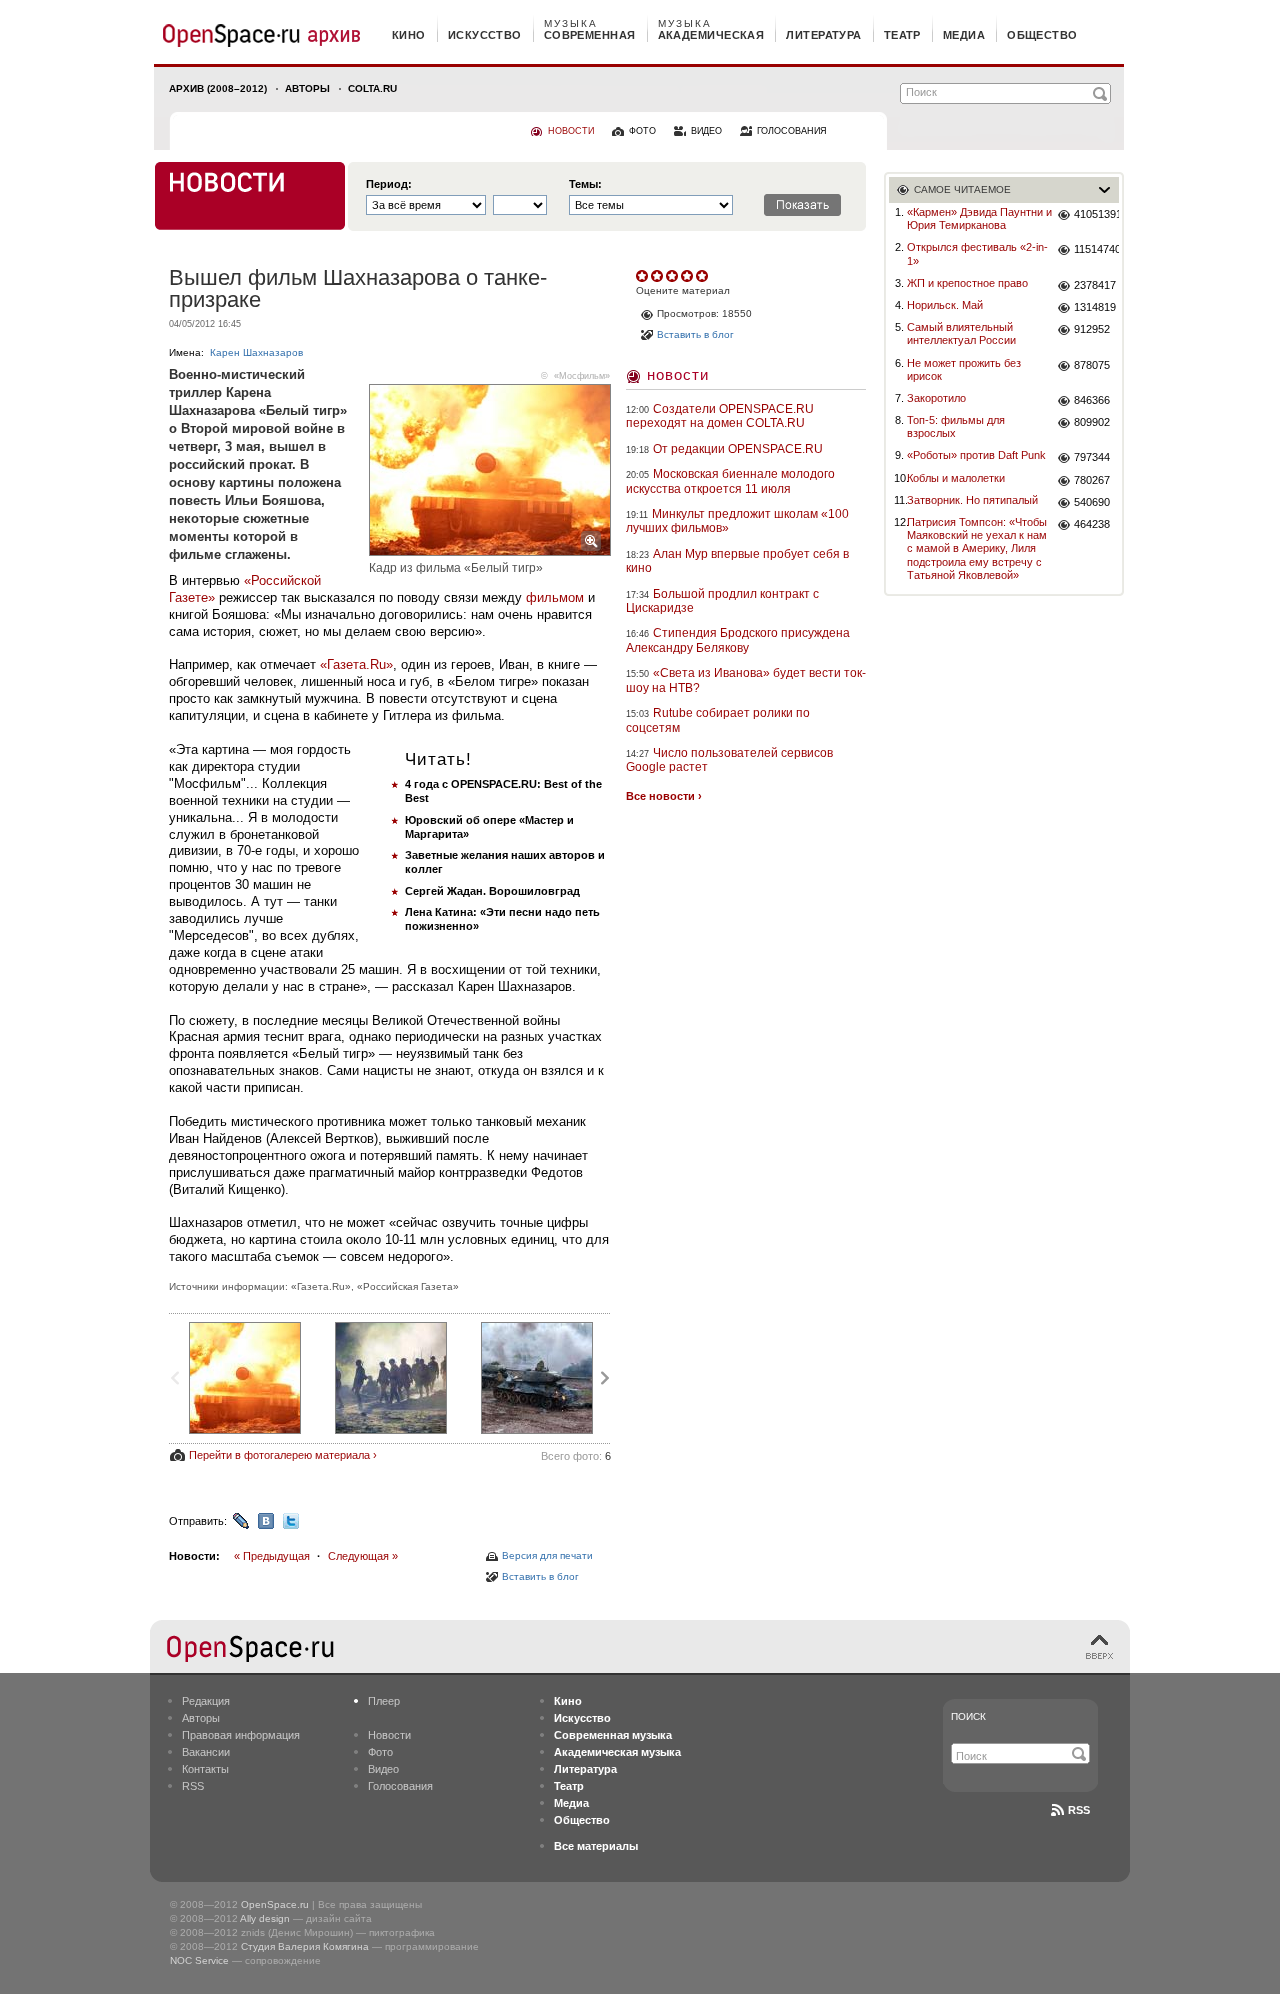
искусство (485, 35)
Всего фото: (576, 1456)
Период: (389, 184)
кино (409, 35)
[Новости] (250, 196)
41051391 (1096, 214)
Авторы (307, 88)
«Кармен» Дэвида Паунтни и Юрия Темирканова (979, 218)
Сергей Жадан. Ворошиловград (492, 891)
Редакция (206, 1701)
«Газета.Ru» (356, 664)
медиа (964, 35)
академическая (711, 35)
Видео (383, 1769)
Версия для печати (547, 1555)
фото (642, 131)
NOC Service (199, 1960)
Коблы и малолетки (956, 478)
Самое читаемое (962, 189)
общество (1042, 35)
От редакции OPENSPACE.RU (738, 449)
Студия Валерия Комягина (305, 1946)
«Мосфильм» (582, 376)
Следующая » (363, 1556)
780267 (1092, 480)
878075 (1092, 365)
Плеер (384, 1701)
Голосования (400, 1786)
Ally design (265, 1918)
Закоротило (936, 398)
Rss (1079, 1810)
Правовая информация (241, 1735)
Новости (678, 374)
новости (571, 131)
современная (590, 35)
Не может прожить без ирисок (964, 369)
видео (706, 131)
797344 (1092, 457)
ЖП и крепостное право (967, 283)
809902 (1092, 422)
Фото (380, 1752)
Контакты (205, 1769)
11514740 (1096, 249)
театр (902, 35)
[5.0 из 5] (643, 276)
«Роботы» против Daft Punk (976, 455)
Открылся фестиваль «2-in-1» (977, 253)
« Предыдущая (272, 1556)
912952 (1092, 329)
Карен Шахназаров (256, 352)
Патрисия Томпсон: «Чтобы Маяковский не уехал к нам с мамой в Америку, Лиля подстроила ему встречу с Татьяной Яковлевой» (977, 548)
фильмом (555, 597)
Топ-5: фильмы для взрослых (956, 426)
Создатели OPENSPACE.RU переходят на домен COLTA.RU (720, 416)
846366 (1092, 400)
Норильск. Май (945, 305)
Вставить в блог (540, 1576)
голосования (792, 131)
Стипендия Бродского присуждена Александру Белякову (738, 640)
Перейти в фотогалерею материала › (283, 1455)
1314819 (1095, 307)
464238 (1092, 524)
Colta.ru (372, 88)
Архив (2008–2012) (218, 88)
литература (823, 35)
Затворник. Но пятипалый (972, 500)
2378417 (1095, 285)
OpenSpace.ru (275, 1904)
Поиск (968, 1716)
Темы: (585, 184)
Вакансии (206, 1752)
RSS (193, 1786)
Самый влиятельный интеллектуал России (961, 333)
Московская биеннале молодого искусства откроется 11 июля (730, 481)
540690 (1092, 502)
